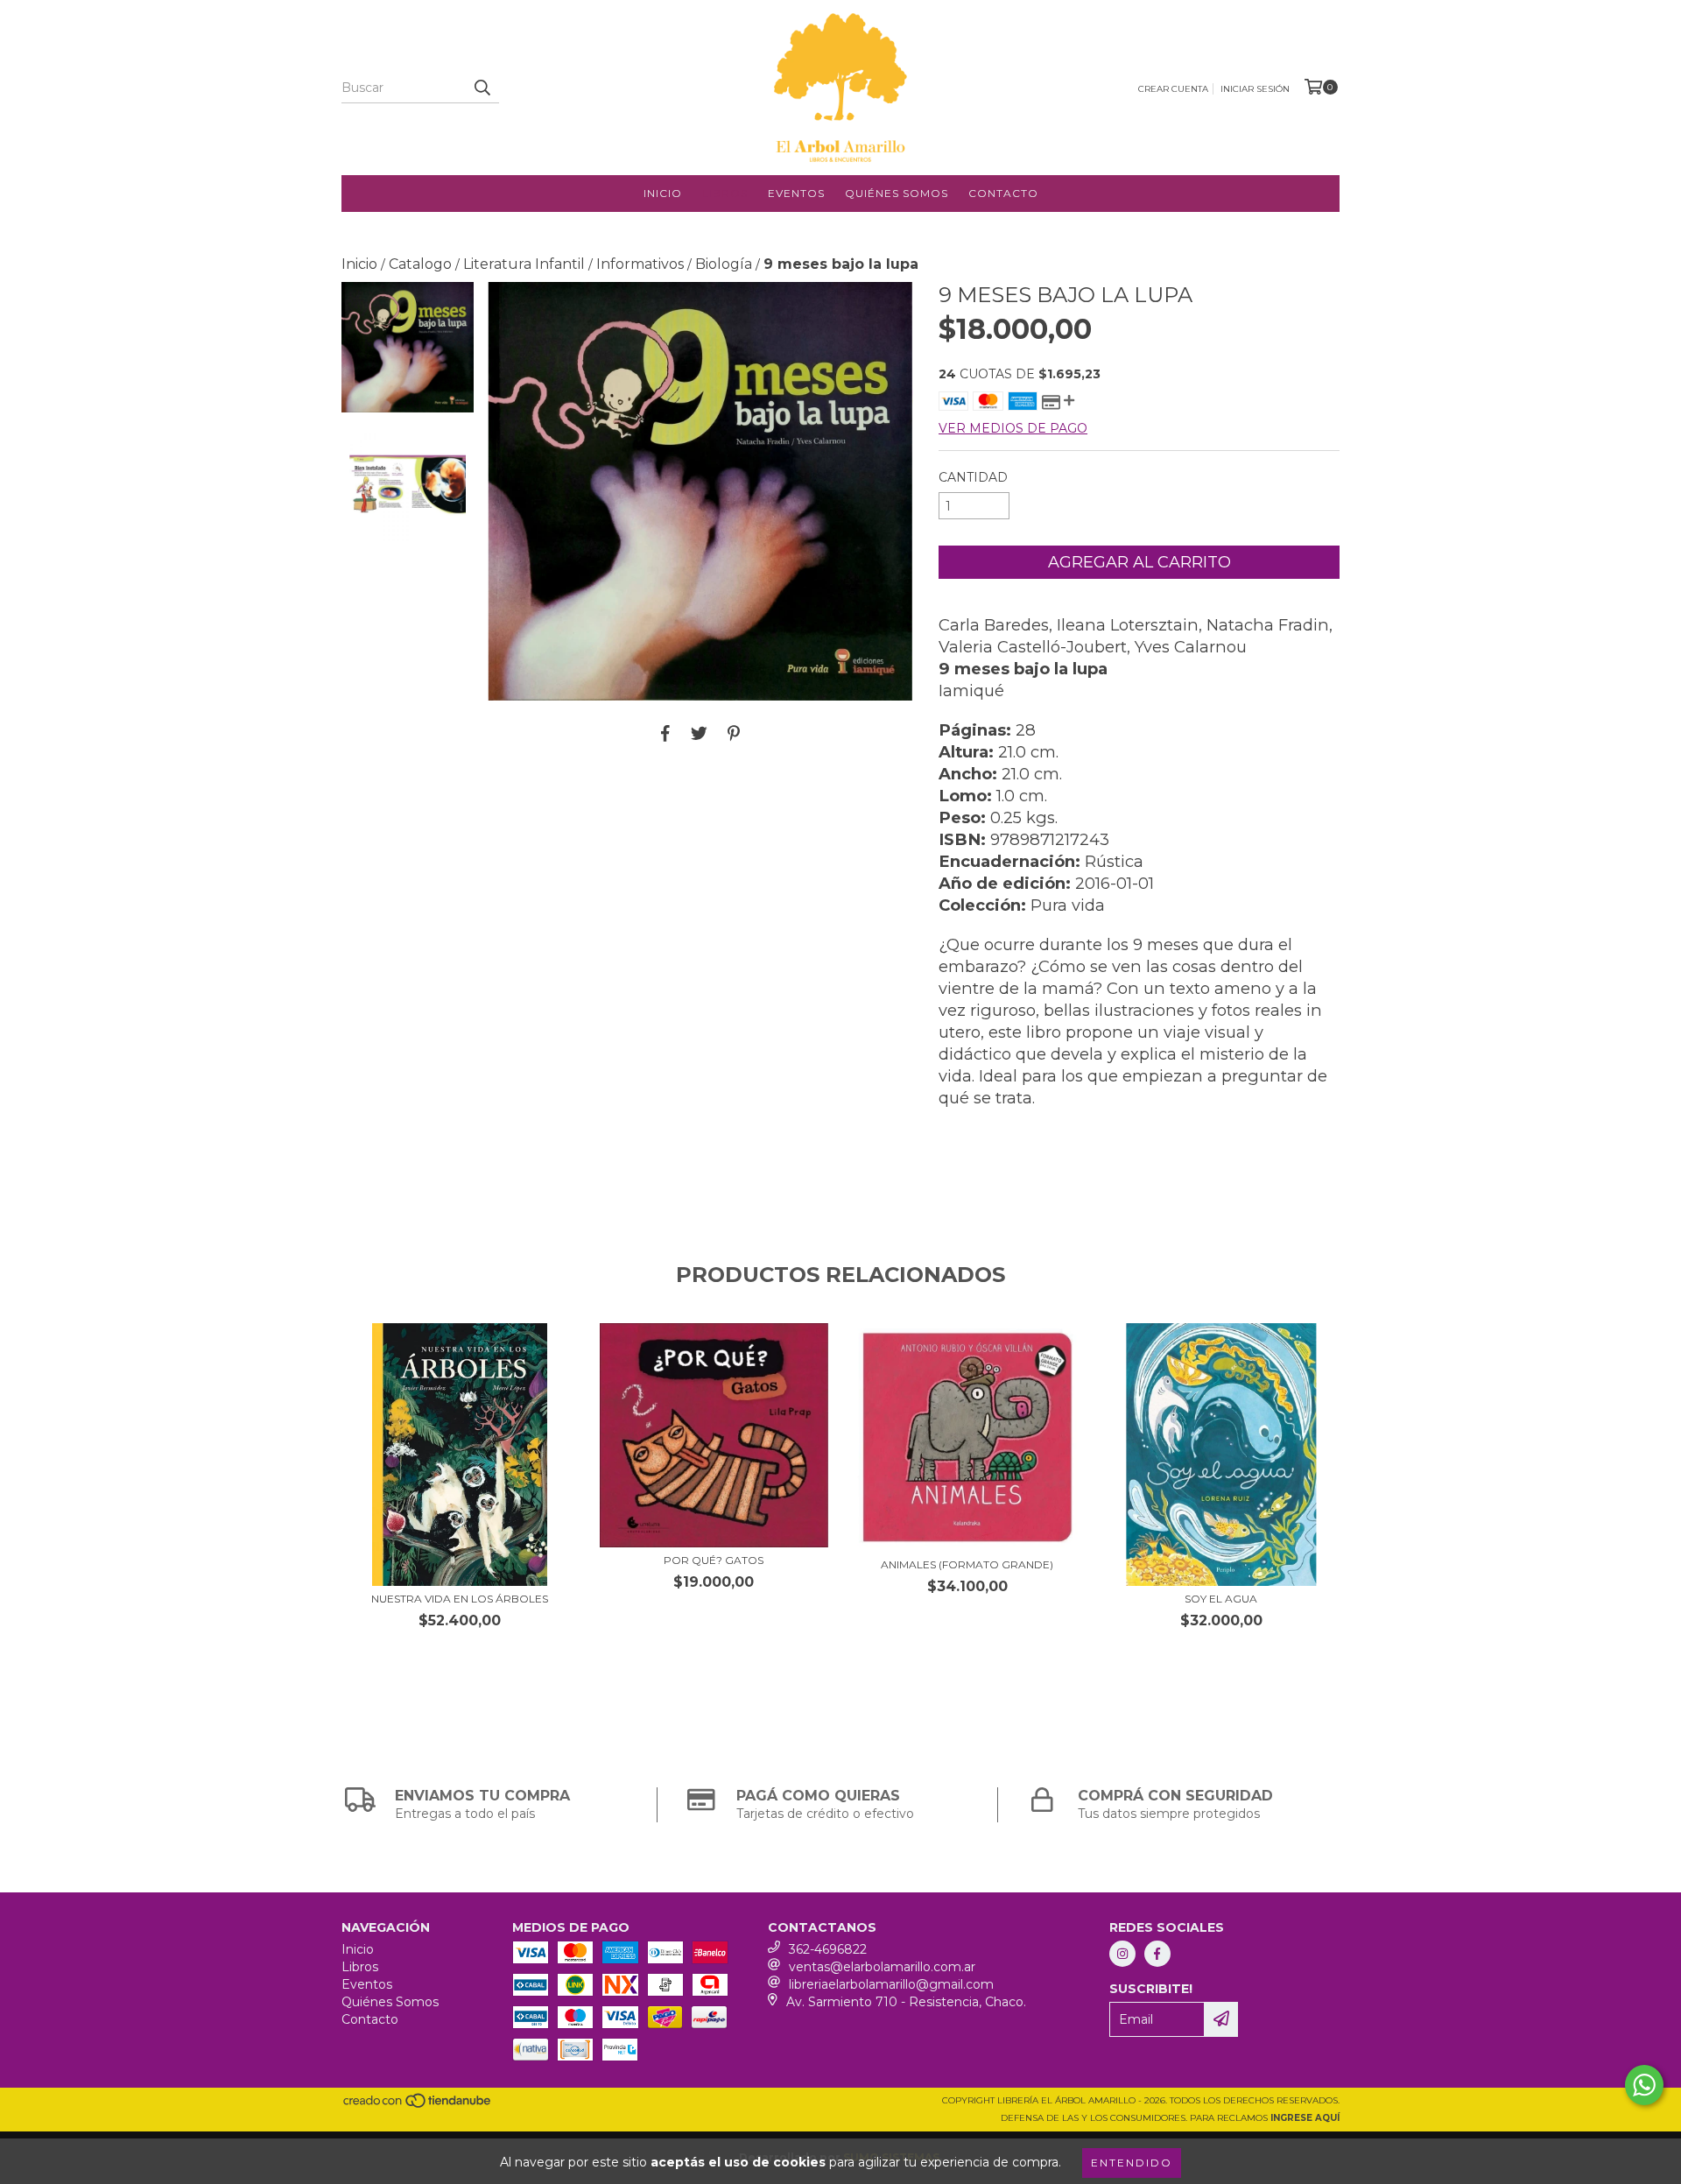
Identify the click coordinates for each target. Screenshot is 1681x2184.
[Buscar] (482, 88)
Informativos (640, 264)
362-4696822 (828, 1949)
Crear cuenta (1173, 89)
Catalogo (420, 264)
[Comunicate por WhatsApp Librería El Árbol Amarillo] (1644, 2085)
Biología (724, 264)
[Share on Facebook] (665, 733)
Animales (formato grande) (967, 1564)
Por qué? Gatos (714, 1560)
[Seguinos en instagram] (1122, 1954)
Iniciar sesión (1255, 89)
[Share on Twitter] (699, 733)
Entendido (1132, 2163)
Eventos (796, 193)
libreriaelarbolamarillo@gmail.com (891, 1984)
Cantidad (973, 477)
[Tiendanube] (418, 2106)
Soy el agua (1221, 1599)
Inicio (663, 193)
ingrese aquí (1305, 2118)
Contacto (1003, 193)
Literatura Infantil (524, 264)
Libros (725, 193)
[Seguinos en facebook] (1157, 1954)
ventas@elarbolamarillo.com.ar (882, 1967)
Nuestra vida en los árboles (460, 1599)
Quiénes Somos (897, 193)
